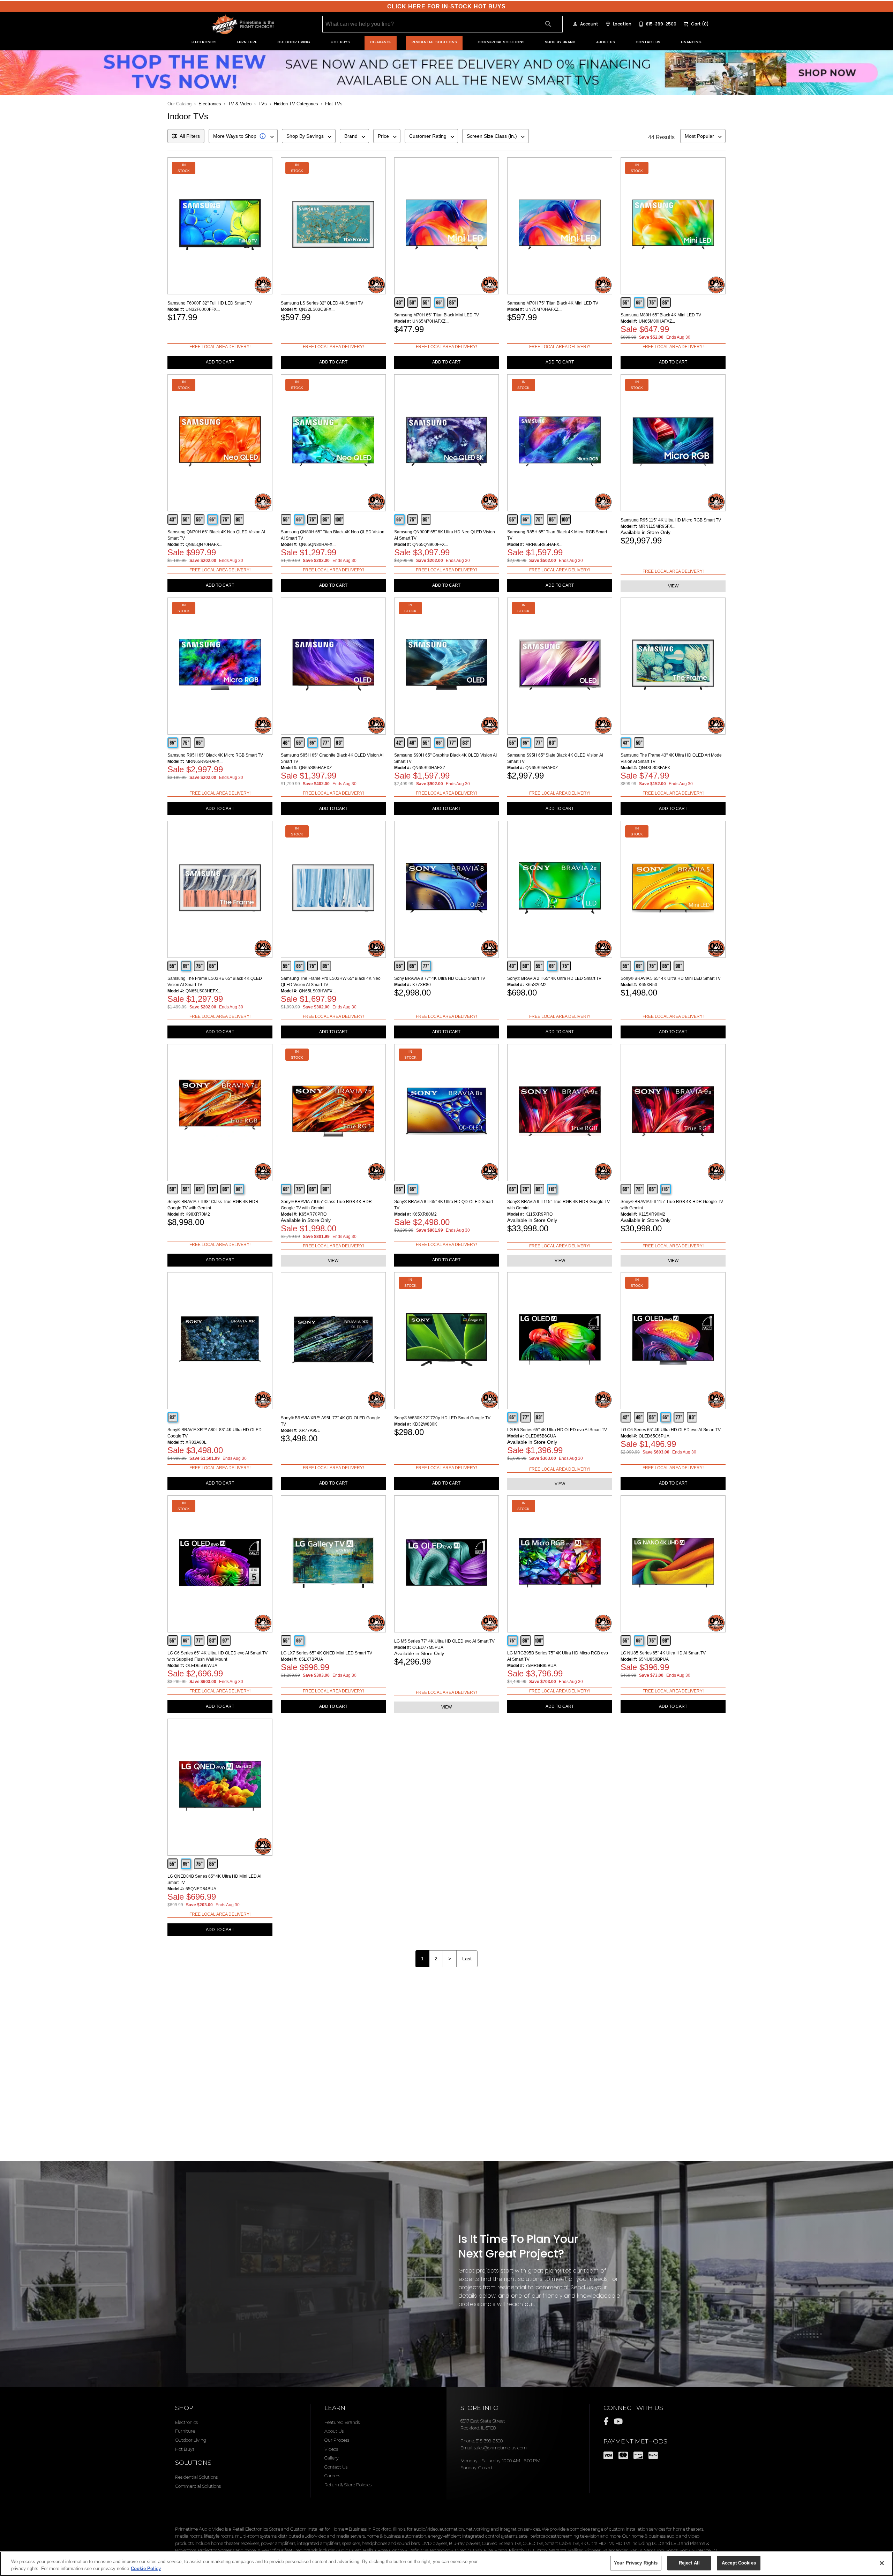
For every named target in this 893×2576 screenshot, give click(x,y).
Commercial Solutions (501, 42)
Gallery (332, 2458)
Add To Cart (220, 362)
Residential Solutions (434, 42)
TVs (263, 104)
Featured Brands (342, 2422)
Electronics (204, 42)
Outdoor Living (294, 42)
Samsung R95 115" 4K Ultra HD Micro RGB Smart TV (671, 520)
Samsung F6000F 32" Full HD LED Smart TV (210, 303)
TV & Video (240, 104)
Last (467, 1959)
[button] (575, 24)
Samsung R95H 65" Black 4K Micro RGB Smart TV (215, 755)
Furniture (247, 42)
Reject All (689, 2563)
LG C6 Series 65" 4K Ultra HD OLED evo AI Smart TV (671, 1430)
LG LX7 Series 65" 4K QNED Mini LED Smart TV (327, 1653)
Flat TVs (334, 104)
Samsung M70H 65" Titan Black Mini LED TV (437, 315)
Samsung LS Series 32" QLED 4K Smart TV (322, 303)
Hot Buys (340, 42)
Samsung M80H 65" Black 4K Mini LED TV (661, 315)
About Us (606, 42)
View (673, 586)
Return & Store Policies (348, 2485)
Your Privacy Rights (636, 2563)
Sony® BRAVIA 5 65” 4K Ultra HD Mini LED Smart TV (671, 978)
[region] (446, 2564)
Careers (332, 2476)
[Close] (882, 2563)
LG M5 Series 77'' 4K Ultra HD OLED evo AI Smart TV (444, 1641)
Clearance (381, 42)
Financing (691, 42)
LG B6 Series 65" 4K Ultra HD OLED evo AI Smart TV (557, 1430)
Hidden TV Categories (296, 104)
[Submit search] (548, 24)
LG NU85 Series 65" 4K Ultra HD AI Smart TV (663, 1653)
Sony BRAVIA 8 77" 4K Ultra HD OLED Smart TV (440, 978)
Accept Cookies (739, 2563)
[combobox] (243, 136)
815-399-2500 (489, 2441)
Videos (331, 2449)
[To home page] (243, 24)
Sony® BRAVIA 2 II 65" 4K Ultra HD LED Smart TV (554, 978)
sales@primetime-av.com (500, 2448)
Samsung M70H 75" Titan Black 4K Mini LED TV (553, 303)
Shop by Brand (560, 42)
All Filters (190, 136)
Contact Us (648, 42)
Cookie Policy (146, 2569)
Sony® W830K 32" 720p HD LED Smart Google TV (442, 1418)
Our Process (337, 2440)
